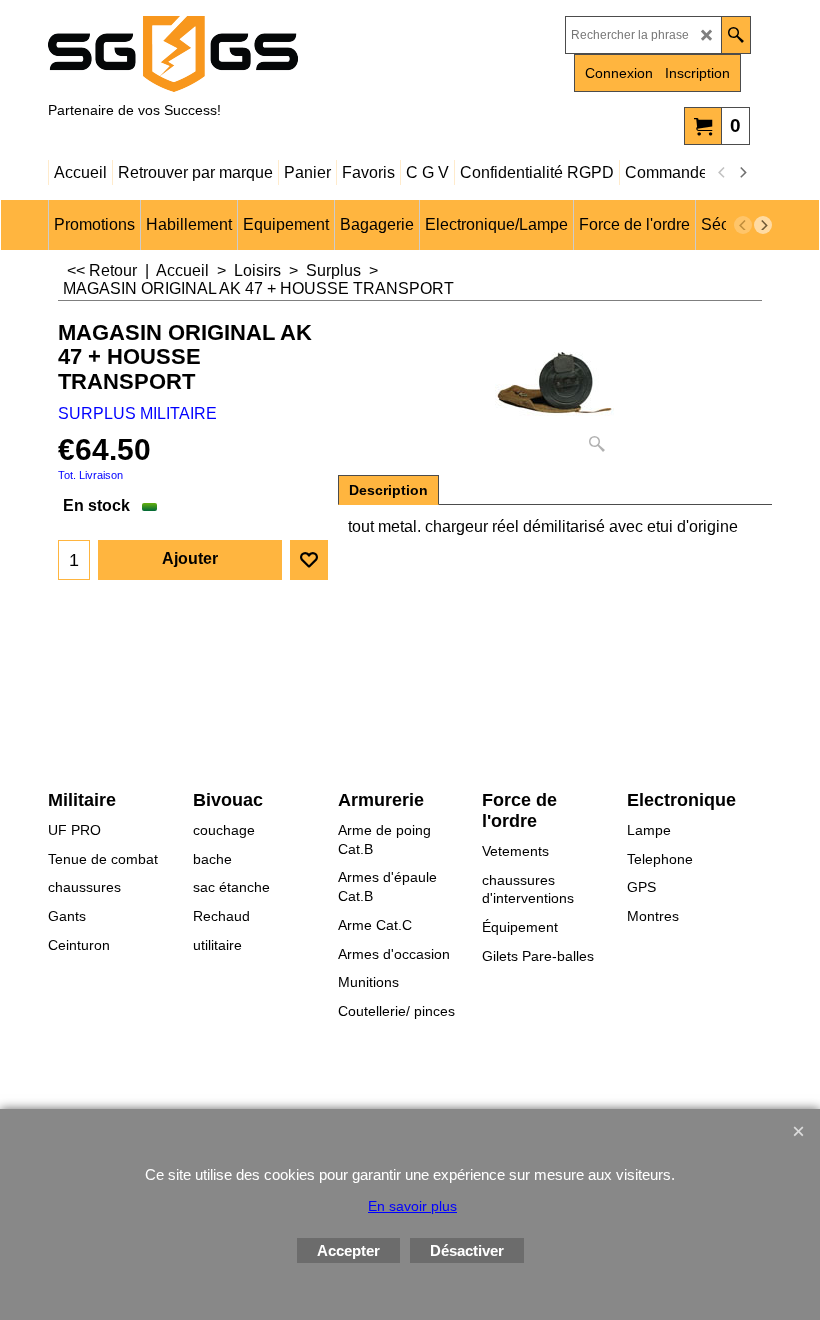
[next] (742, 173)
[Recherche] (735, 35)
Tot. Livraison (90, 475)
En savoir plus (412, 1206)
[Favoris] (309, 560)
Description (388, 490)
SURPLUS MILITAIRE (137, 413)
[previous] (722, 173)
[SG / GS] (223, 54)
